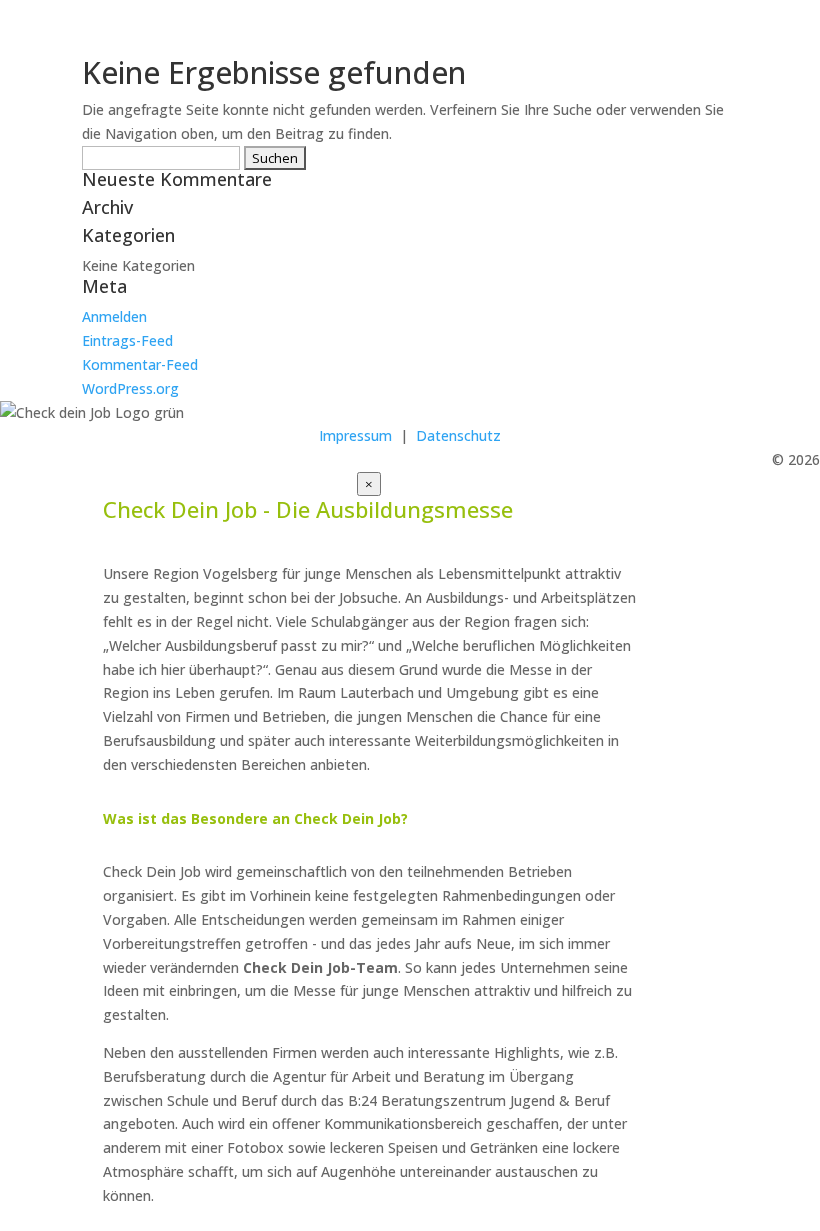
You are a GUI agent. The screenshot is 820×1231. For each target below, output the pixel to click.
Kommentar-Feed (140, 364)
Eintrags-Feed (127, 340)
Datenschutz (458, 435)
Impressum (355, 435)
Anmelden (114, 316)
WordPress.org (130, 388)
